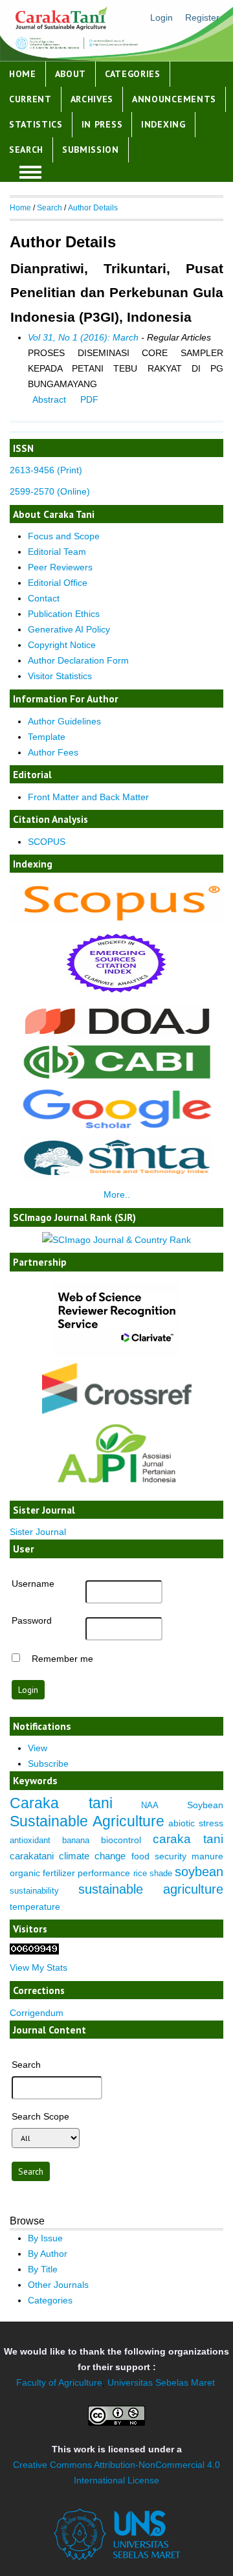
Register (202, 17)
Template (47, 737)
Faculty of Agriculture (59, 2382)
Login (161, 17)
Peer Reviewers (60, 567)
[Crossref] (116, 1388)
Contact (44, 598)
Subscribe (48, 1764)
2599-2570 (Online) (50, 491)
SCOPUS (47, 842)
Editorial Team (57, 552)
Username (33, 1584)
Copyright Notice (62, 645)
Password (32, 1620)
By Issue (45, 2238)
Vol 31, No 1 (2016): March (83, 337)
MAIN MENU (30, 172)
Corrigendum (37, 2013)
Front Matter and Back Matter (88, 797)
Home (23, 74)
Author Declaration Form (78, 660)
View (38, 1748)
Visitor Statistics (60, 676)
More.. (117, 1194)
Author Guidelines (64, 721)
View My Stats (39, 1967)
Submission (91, 150)
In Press (102, 124)
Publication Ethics (64, 614)
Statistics (36, 124)
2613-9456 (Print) (46, 470)
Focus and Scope (64, 536)
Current (30, 99)
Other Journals (58, 2285)
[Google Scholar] (116, 1128)
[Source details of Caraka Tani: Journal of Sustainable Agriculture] (116, 919)
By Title (43, 2269)
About (71, 74)
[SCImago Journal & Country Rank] (116, 1240)
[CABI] (117, 1077)
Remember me (62, 1659)
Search (26, 150)
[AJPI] (116, 1492)
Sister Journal (38, 1532)
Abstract (49, 399)
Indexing (163, 124)
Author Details (93, 208)
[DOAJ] (117, 1035)
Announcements (174, 99)
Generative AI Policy (69, 629)
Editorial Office (58, 583)
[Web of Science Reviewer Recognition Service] (116, 1354)
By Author (48, 2254)
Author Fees (53, 752)
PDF (89, 399)
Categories (133, 74)
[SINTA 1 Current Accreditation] (117, 1178)
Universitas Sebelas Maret (161, 2382)
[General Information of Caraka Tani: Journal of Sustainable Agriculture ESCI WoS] (116, 996)
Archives (92, 99)
